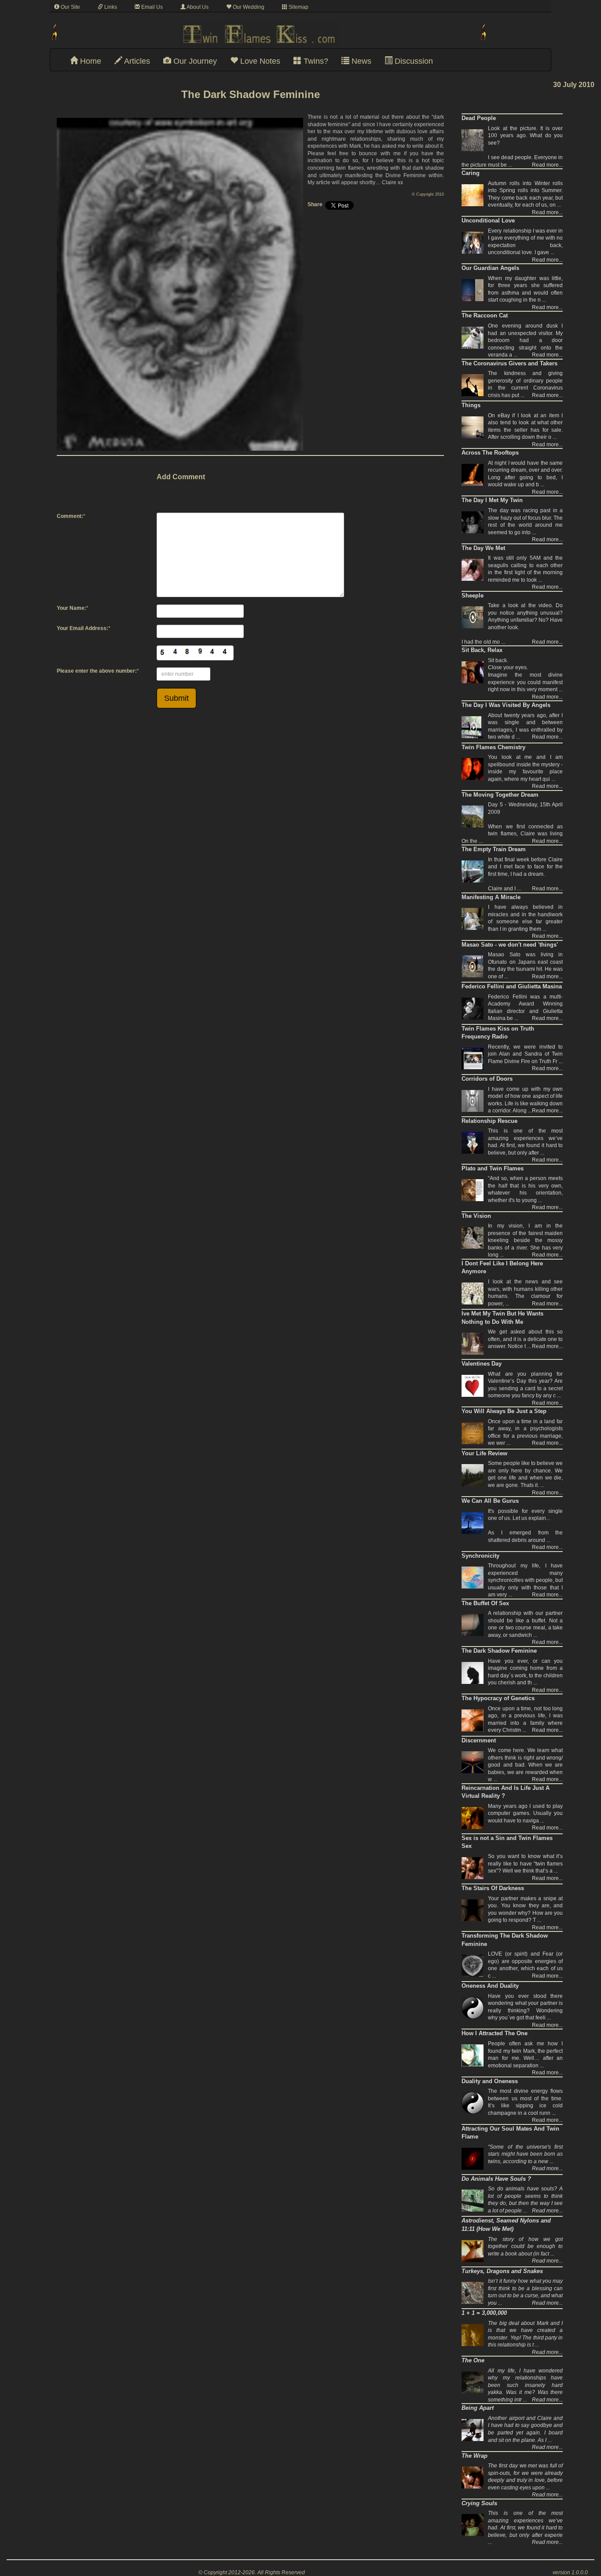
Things (471, 405)
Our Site (70, 7)
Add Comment (181, 477)
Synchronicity (480, 1556)
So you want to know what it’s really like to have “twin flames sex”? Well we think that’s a (525, 1864)
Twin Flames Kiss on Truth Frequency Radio (498, 1033)
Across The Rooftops (490, 453)
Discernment (479, 1740)
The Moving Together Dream (500, 795)
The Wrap (475, 2456)
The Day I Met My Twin (492, 500)
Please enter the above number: (97, 671)
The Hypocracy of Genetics (498, 1698)
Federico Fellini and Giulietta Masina (512, 986)
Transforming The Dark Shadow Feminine (505, 1940)
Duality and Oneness (490, 2081)
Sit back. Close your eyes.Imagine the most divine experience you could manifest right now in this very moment (525, 675)
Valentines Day (482, 1364)
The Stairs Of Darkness (493, 1888)
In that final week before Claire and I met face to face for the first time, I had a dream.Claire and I (525, 874)
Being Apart (478, 2408)
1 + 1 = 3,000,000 (484, 2313)
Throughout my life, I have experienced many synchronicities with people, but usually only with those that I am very (525, 1580)
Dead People (479, 118)
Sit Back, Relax (482, 650)
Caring (471, 173)
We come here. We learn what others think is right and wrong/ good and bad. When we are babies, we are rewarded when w (525, 1765)
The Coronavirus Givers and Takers (509, 363)
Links (110, 7)
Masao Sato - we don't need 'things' (510, 945)
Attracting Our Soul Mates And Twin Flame (510, 2133)
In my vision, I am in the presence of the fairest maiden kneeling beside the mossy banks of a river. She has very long (525, 1240)
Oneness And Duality (490, 1986)
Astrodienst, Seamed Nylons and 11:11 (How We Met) (506, 2225)
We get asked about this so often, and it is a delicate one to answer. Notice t (525, 1339)
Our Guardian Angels (490, 268)
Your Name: (71, 608)
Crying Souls (479, 2503)
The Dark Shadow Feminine (499, 1651)
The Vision (476, 1216)
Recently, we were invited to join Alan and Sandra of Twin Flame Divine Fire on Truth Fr (525, 1054)
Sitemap (298, 7)
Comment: (70, 516)
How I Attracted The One (495, 2033)
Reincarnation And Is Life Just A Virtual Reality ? (506, 1792)
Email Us (151, 7)
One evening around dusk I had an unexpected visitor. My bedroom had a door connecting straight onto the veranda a (525, 340)
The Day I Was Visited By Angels (506, 705)
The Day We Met (483, 548)
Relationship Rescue (489, 1121)
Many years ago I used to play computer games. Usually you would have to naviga (525, 1813)
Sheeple (473, 596)
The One (473, 2360)
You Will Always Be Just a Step (504, 1411)
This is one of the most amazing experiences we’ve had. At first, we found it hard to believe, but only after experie (525, 2528)
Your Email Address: (82, 628)
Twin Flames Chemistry (493, 747)
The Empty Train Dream (494, 849)
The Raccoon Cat (485, 315)
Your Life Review (484, 1453)
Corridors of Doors (487, 1079)
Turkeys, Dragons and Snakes (502, 2271)
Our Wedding (248, 7)
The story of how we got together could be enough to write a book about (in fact (525, 2246)
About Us (197, 7)
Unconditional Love (488, 220)
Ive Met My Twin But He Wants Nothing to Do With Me (502, 1318)
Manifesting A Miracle (491, 897)
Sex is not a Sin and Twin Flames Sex (507, 1842)
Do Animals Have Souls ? (496, 2179)
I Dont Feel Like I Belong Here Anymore (502, 1268)
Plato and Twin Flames (493, 1168)
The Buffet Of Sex (485, 1603)
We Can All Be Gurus (490, 1501)
